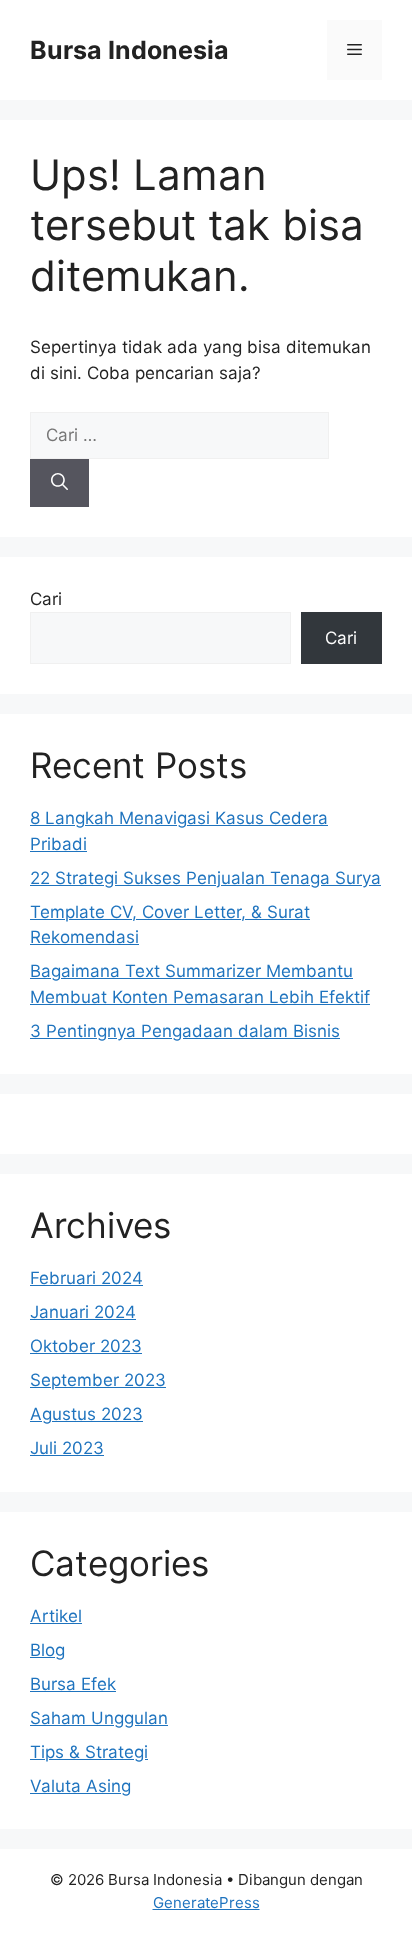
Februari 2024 (86, 1278)
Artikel (56, 1616)
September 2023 (98, 1380)
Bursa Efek (73, 1684)
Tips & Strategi (89, 1752)
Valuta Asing (80, 1786)
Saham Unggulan (99, 1718)
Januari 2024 (83, 1312)
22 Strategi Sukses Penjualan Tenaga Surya (205, 878)
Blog (47, 1650)
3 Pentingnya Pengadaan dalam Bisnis (185, 1031)
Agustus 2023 (86, 1414)
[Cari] (59, 483)
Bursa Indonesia (129, 50)
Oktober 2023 (86, 1346)
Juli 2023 (67, 1448)
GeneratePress (206, 1902)
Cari (46, 599)
